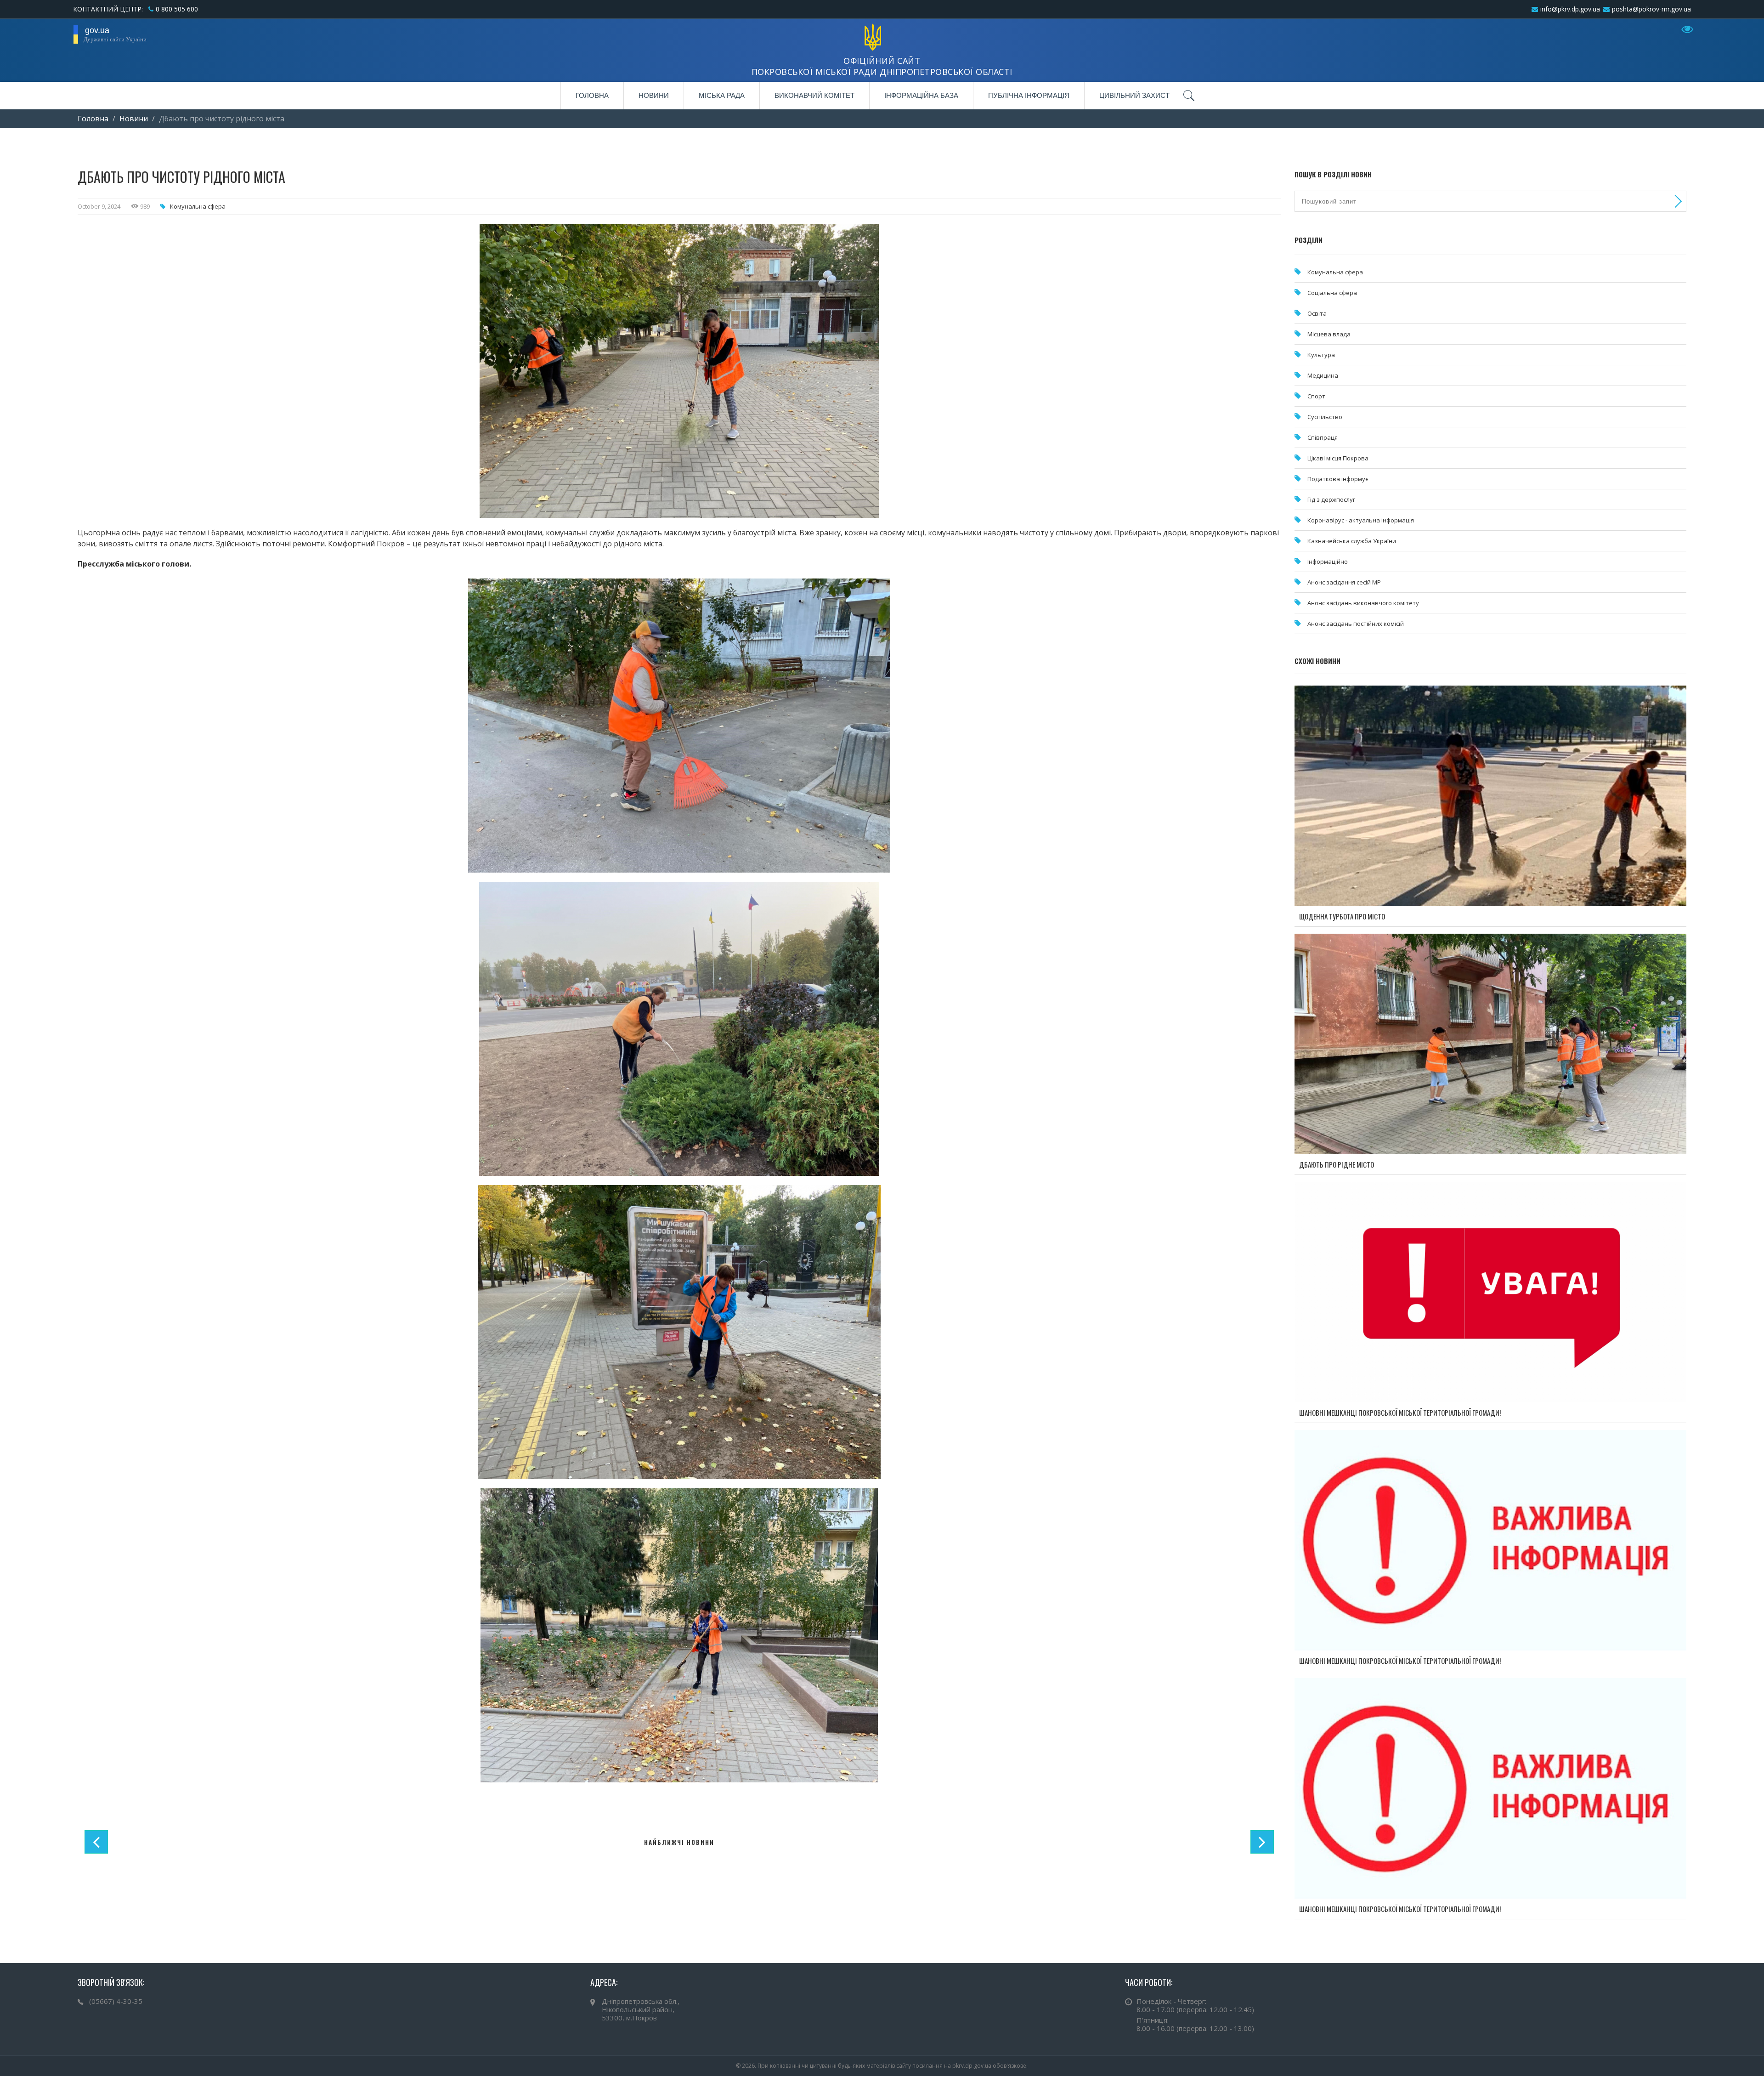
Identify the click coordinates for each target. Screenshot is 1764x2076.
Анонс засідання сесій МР (1344, 582)
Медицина (1323, 375)
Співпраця (1323, 437)
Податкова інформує (1338, 479)
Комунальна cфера (198, 206)
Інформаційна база (921, 95)
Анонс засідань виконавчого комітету (1363, 603)
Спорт (1316, 396)
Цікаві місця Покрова (1338, 458)
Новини (654, 95)
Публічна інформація (1029, 95)
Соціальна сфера (1332, 293)
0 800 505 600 (177, 9)
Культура (1321, 355)
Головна (592, 95)
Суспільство (1325, 417)
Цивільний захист (1134, 95)
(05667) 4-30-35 (116, 2001)
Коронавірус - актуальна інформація (1361, 520)
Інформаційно (1328, 562)
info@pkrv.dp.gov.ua (1570, 9)
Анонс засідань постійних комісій (1356, 624)
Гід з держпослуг (1331, 499)
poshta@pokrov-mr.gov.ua (1651, 9)
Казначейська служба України (1352, 541)
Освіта (1317, 313)
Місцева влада (1329, 334)
